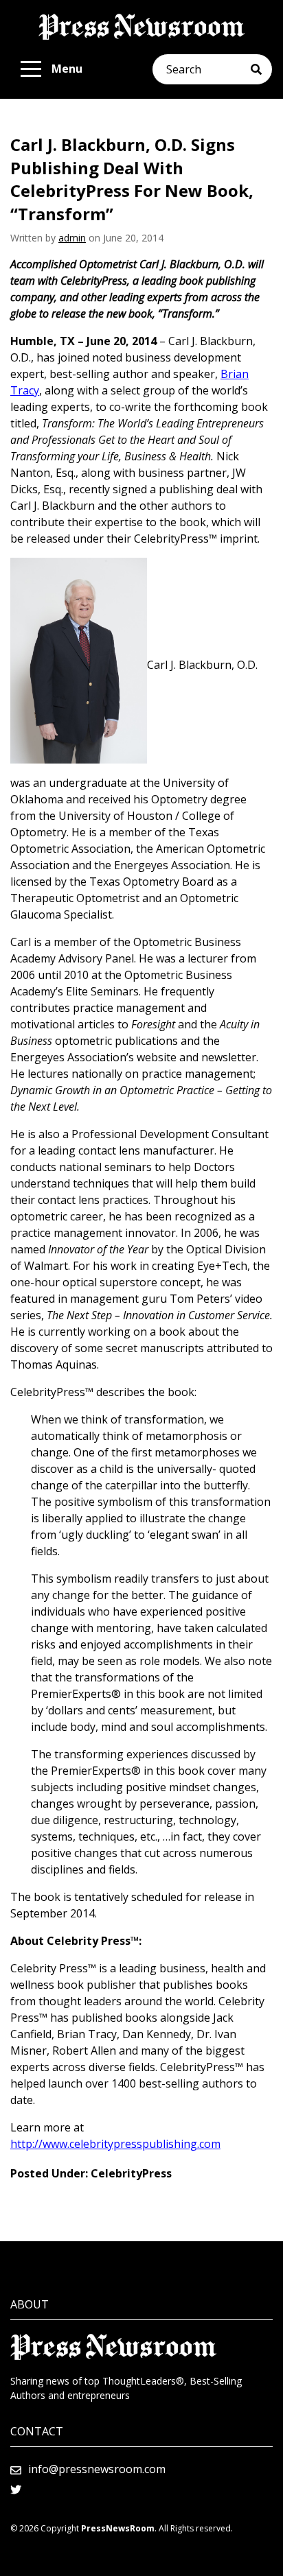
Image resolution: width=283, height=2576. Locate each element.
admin (72, 238)
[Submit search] (261, 69)
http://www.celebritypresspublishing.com (115, 2144)
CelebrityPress (131, 2173)
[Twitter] (16, 2490)
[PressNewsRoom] (141, 27)
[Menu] (31, 69)
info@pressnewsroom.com (97, 2469)
